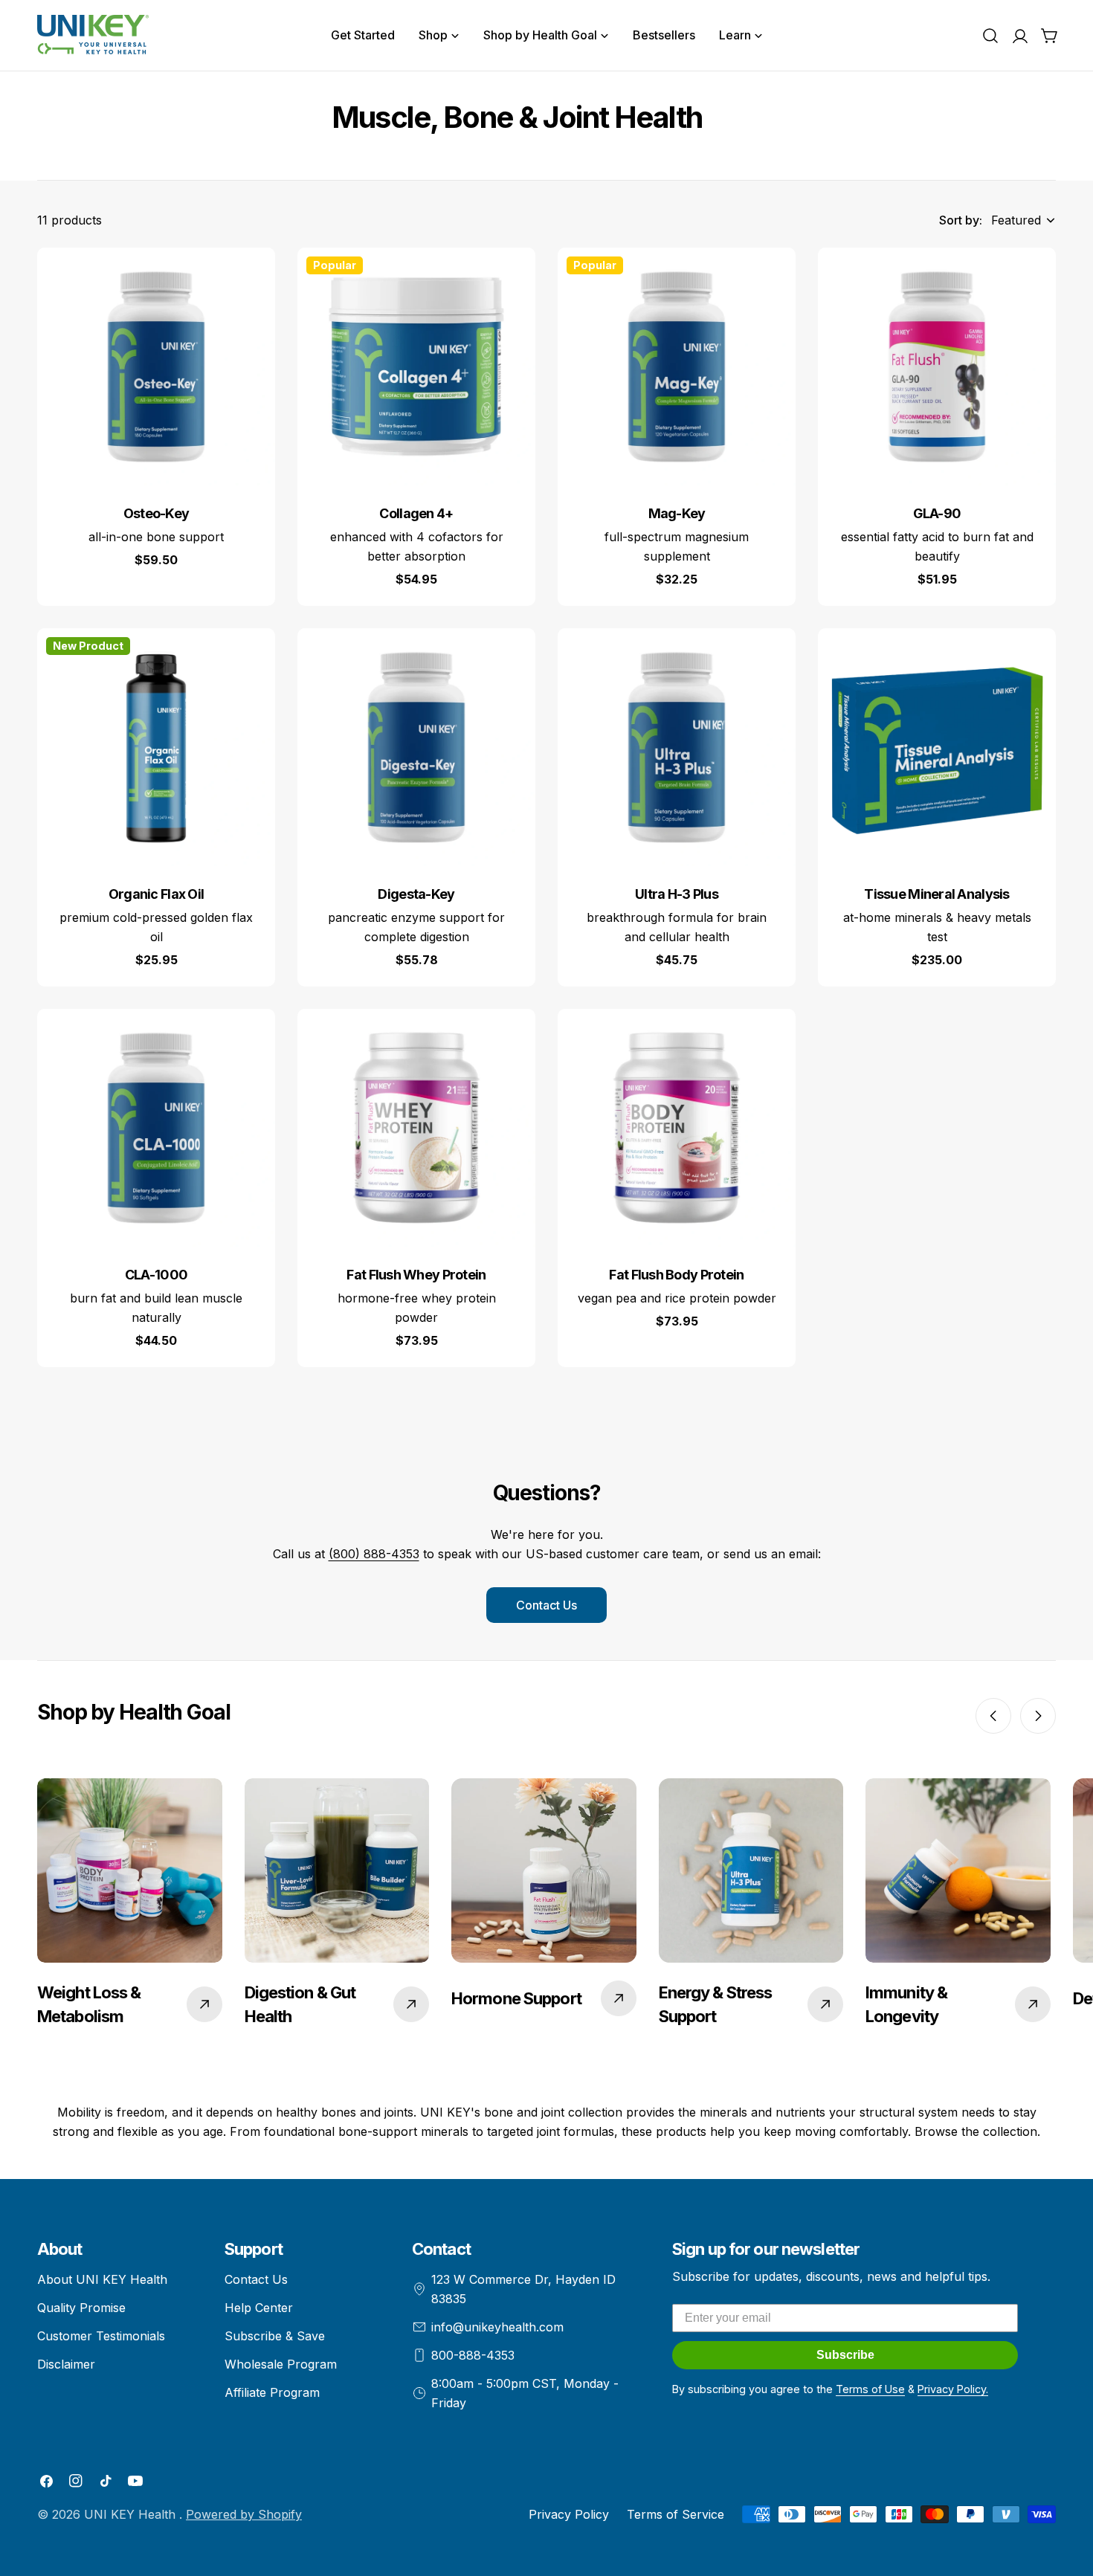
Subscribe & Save (275, 2336)
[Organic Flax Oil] (156, 747)
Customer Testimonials (101, 2336)
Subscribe (845, 2355)
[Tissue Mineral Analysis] (937, 747)
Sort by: (961, 220)
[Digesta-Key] (416, 747)
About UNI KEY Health (102, 2279)
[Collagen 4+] (416, 367)
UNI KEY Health (132, 2514)
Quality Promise (81, 2308)
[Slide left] (993, 1716)
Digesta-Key (416, 894)
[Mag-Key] (677, 367)
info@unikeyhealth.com (497, 2327)
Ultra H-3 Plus (677, 894)
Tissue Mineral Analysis (937, 894)
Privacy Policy (569, 2514)
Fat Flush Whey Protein (416, 1275)
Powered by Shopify (244, 2514)
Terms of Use (870, 2389)
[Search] (990, 36)
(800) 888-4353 (374, 1554)
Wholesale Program (281, 2364)
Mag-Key (677, 513)
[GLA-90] (937, 367)
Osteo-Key (157, 513)
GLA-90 (937, 513)
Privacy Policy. (953, 2389)
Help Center (259, 2308)
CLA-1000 (156, 1275)
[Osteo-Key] (156, 367)
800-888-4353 (473, 2355)
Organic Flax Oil (157, 894)
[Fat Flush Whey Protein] (416, 1128)
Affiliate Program (272, 2392)
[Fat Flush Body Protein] (677, 1128)
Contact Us (546, 1605)
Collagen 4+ (416, 513)
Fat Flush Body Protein (676, 1275)
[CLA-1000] (156, 1128)
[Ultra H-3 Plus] (677, 747)
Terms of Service (676, 2514)
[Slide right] (1038, 1716)
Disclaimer (66, 2364)
